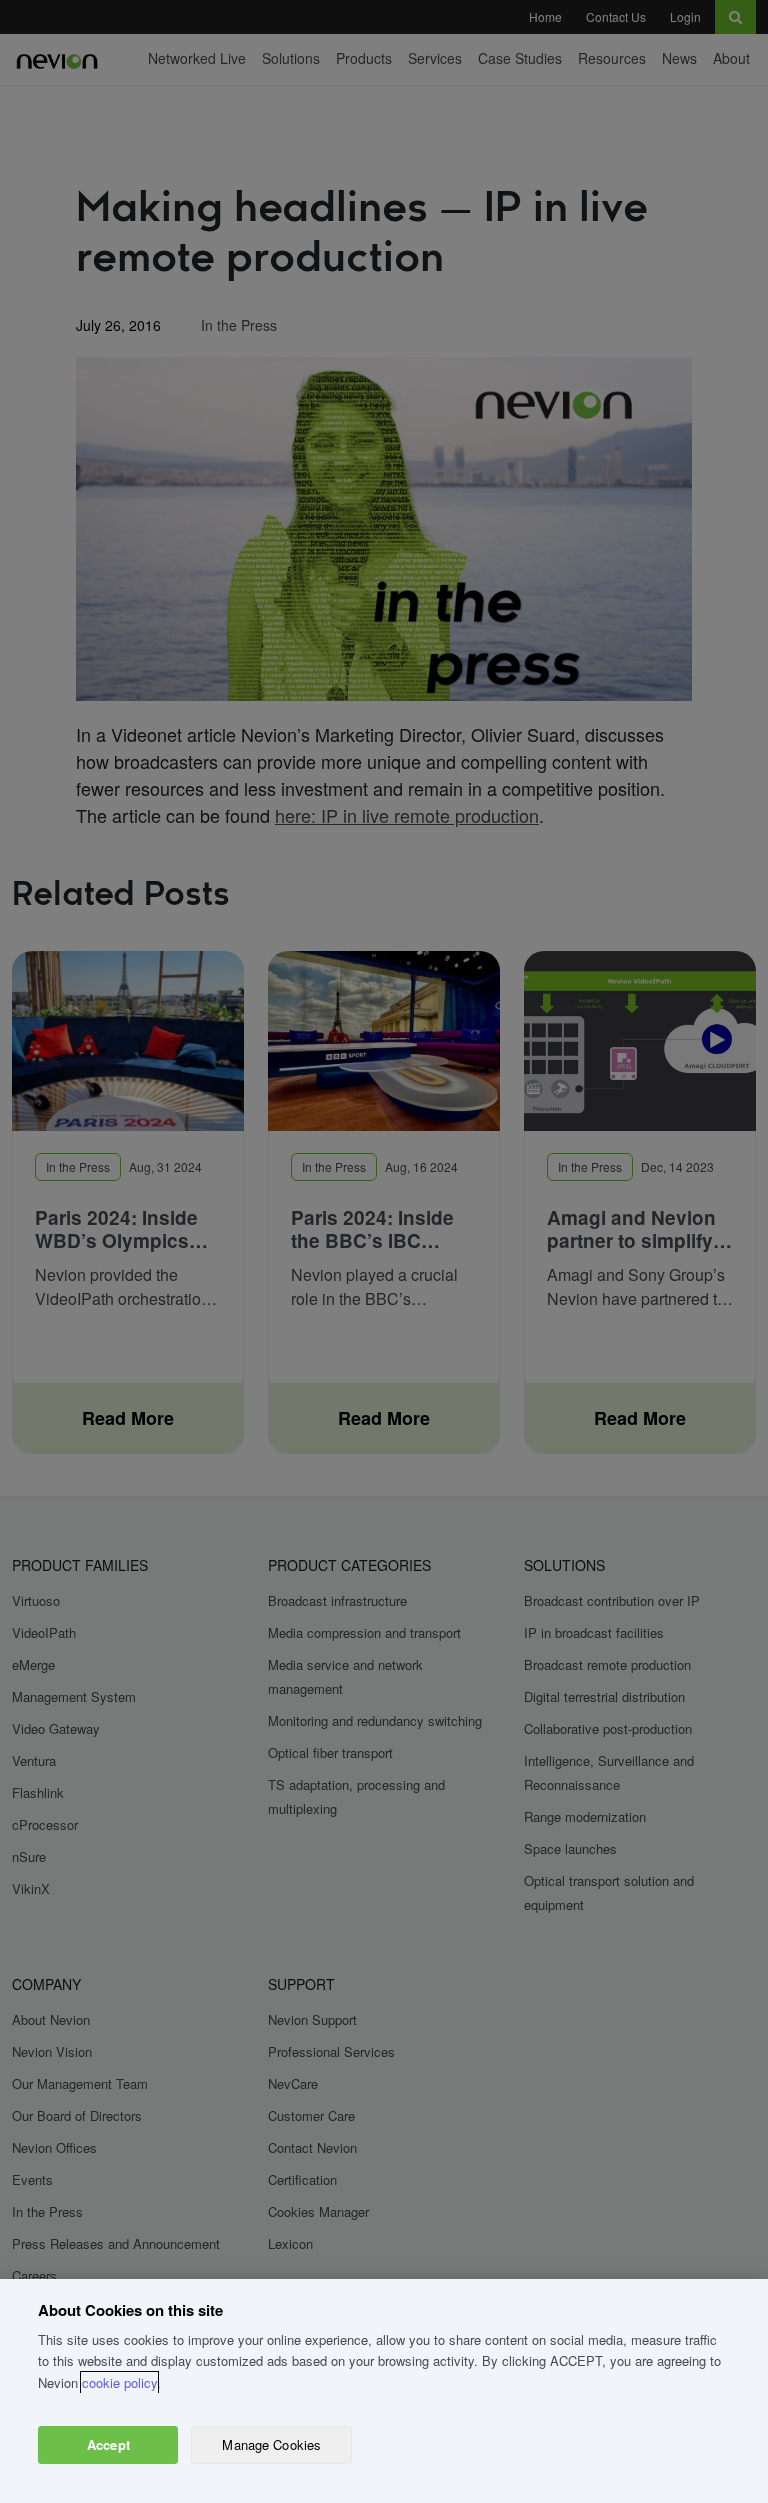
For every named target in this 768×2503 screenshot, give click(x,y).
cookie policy (119, 2382)
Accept (108, 2444)
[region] (384, 2391)
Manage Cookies (271, 2444)
